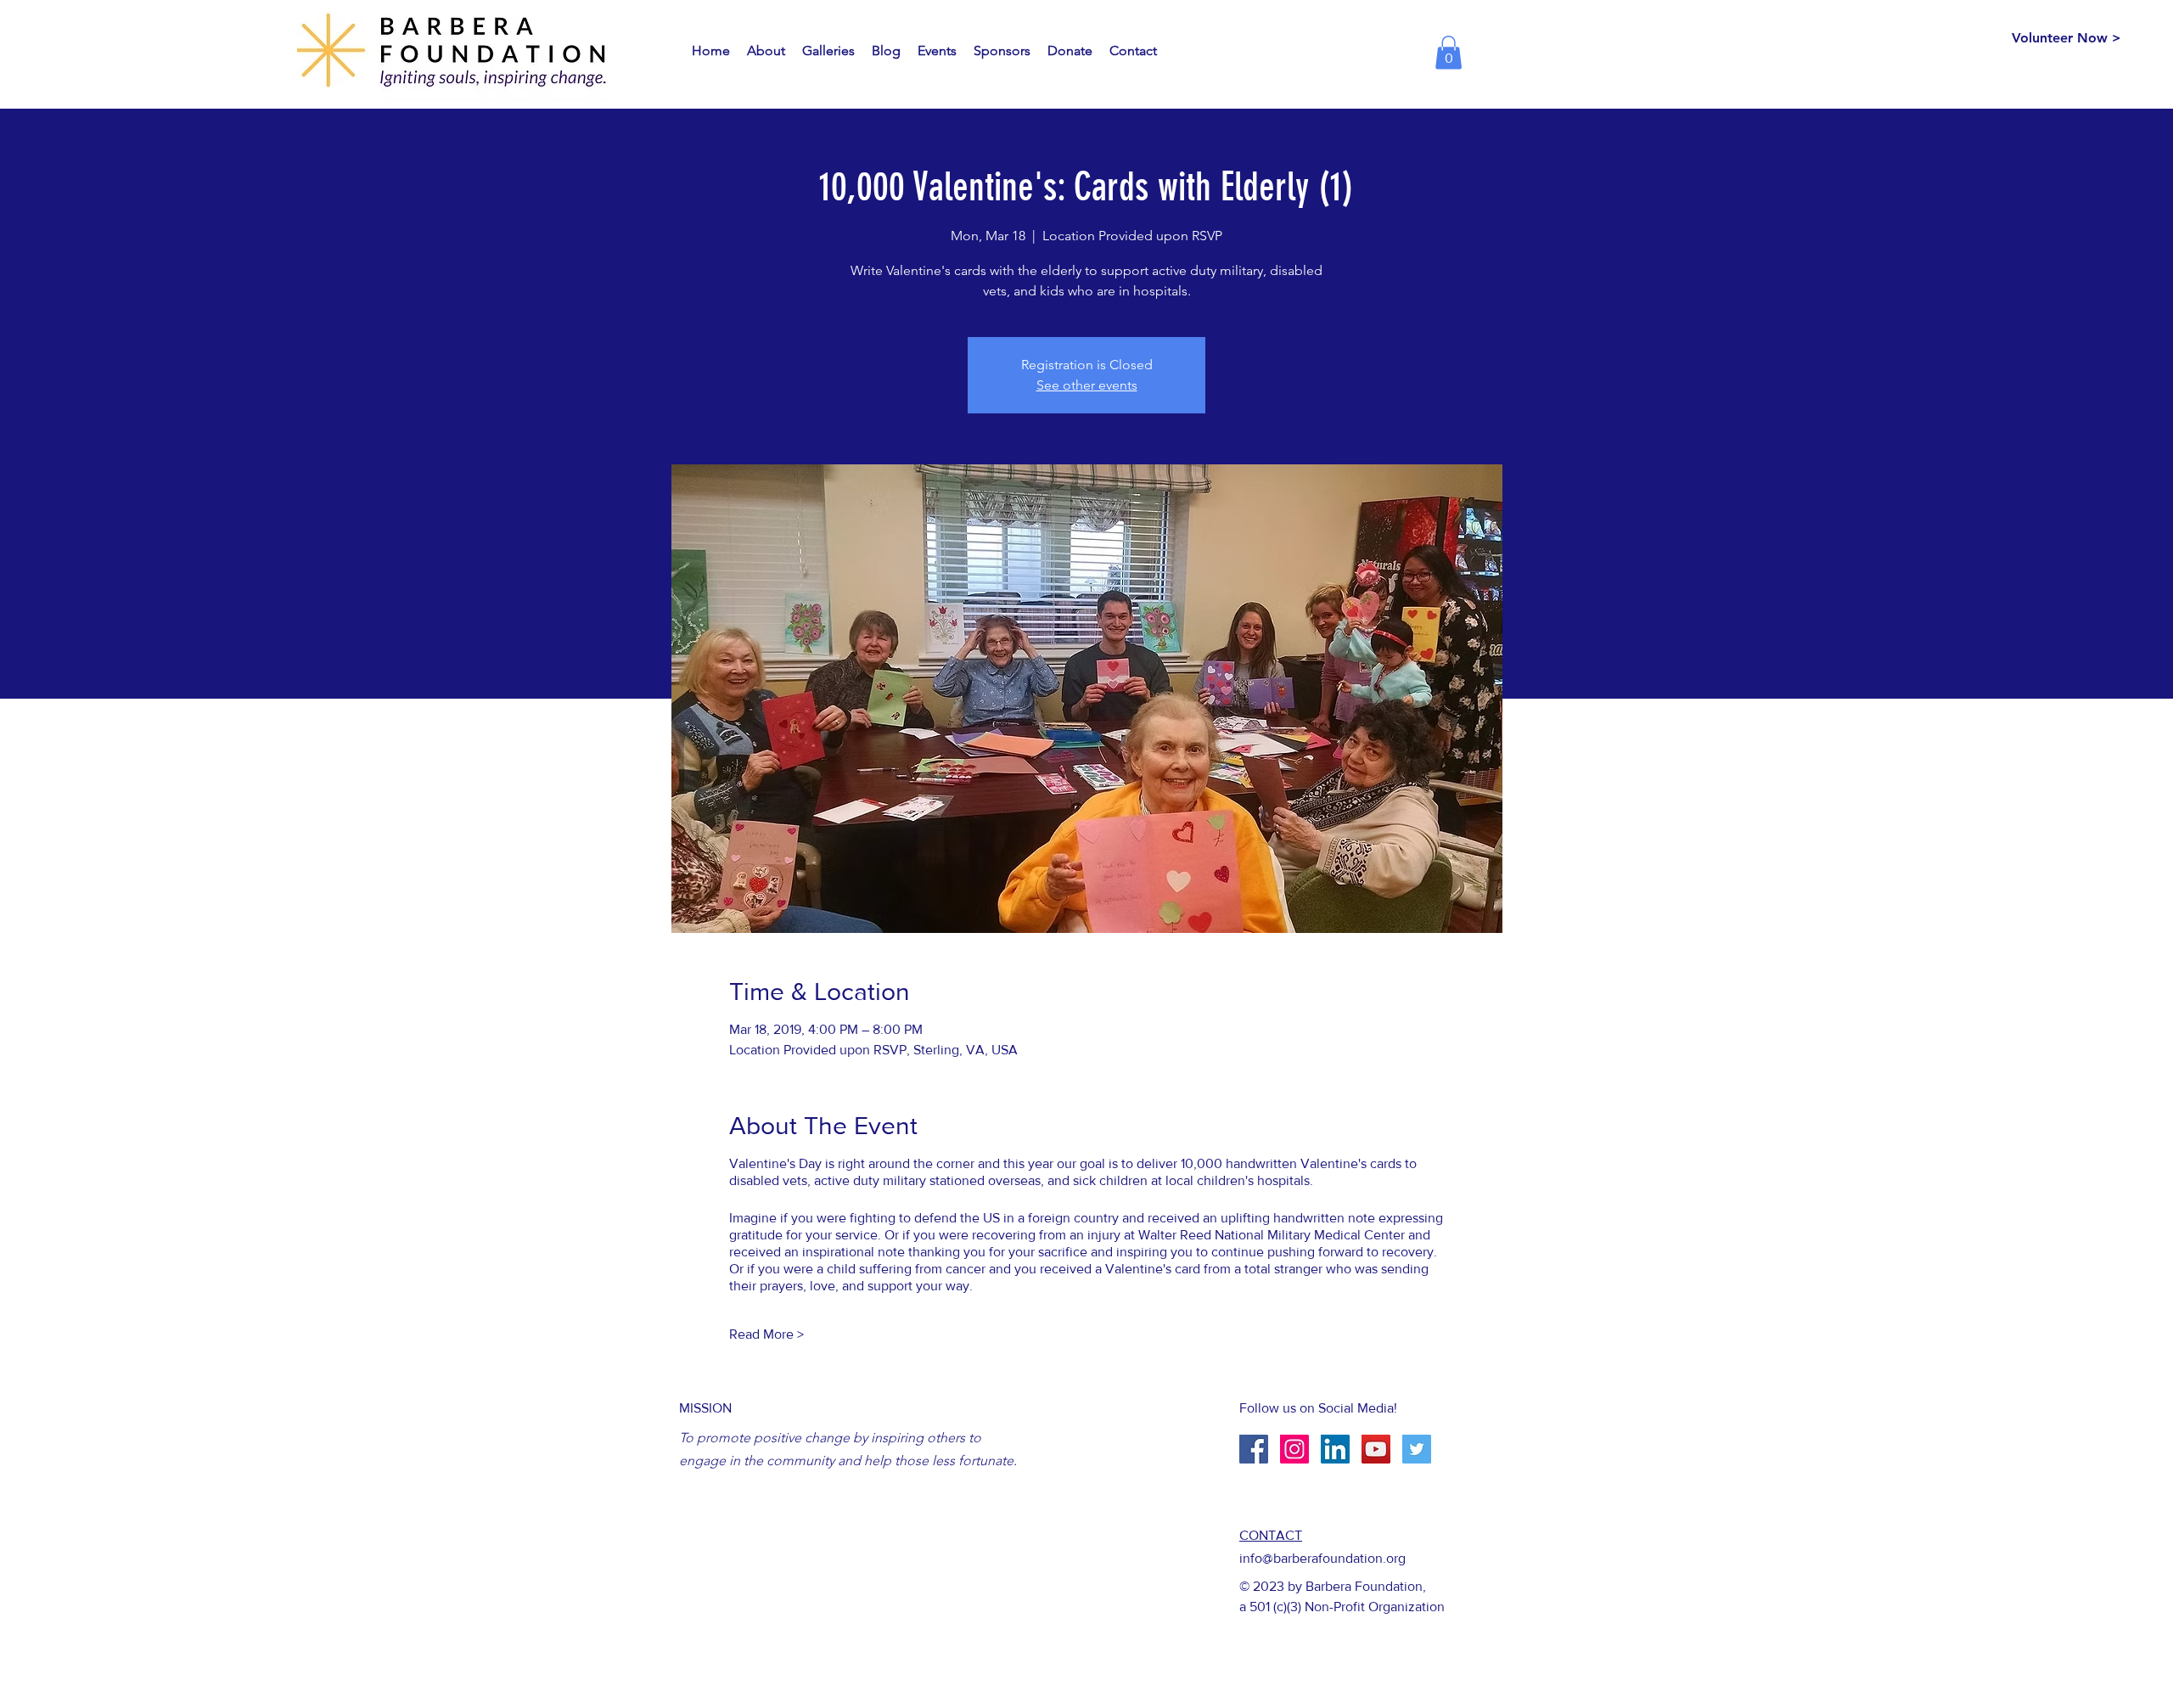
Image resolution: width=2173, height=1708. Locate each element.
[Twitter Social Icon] (1417, 1449)
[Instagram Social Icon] (1294, 1449)
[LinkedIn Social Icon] (1335, 1449)
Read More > (766, 1334)
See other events (1087, 385)
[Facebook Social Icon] (1254, 1449)
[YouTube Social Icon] (1376, 1449)
